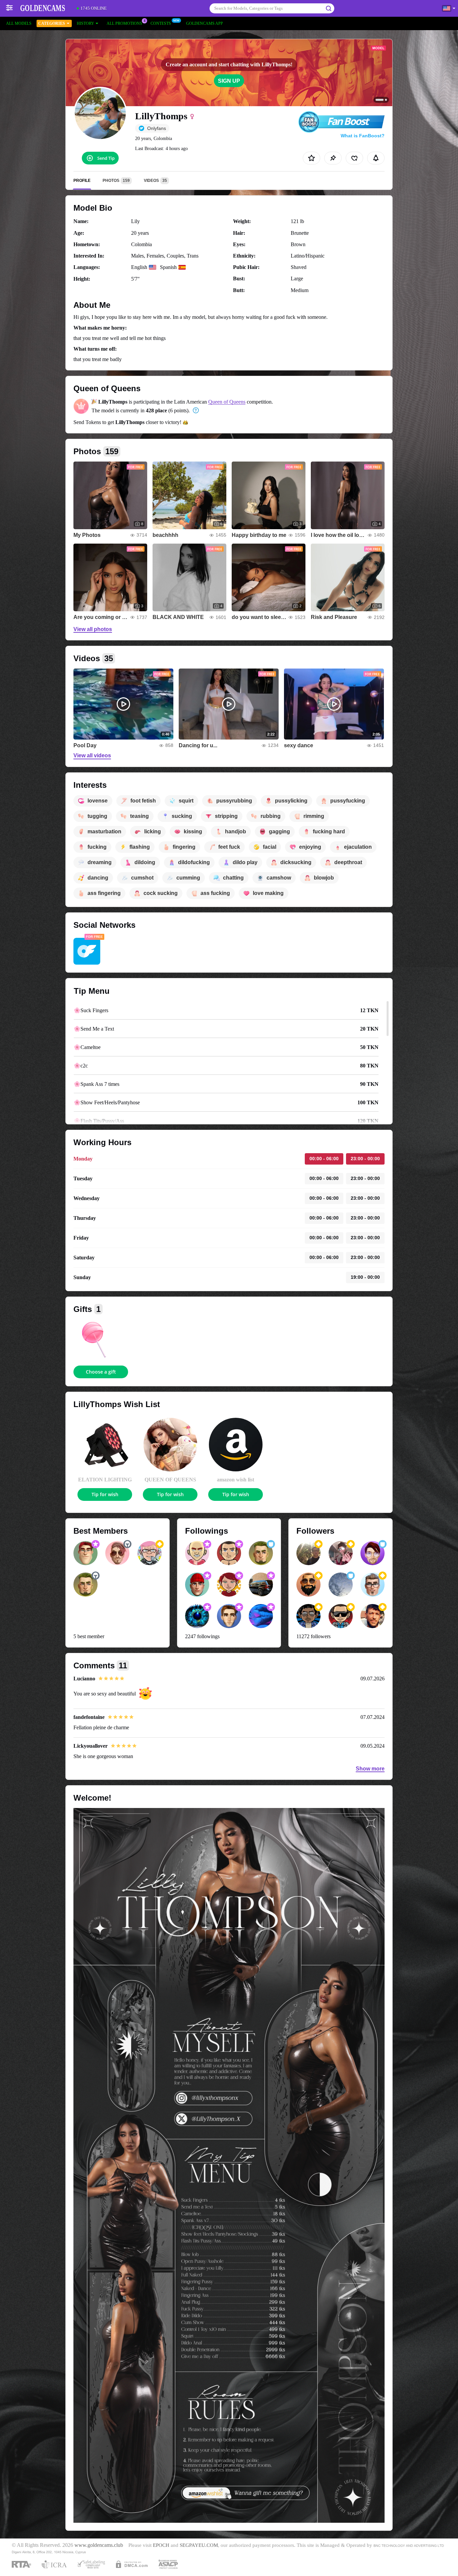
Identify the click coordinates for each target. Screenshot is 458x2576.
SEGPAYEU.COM (199, 2545)
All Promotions (124, 23)
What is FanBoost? (363, 136)
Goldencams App (205, 23)
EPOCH (161, 2545)
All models (19, 23)
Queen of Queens (227, 402)
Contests (161, 23)
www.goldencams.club (99, 2545)
